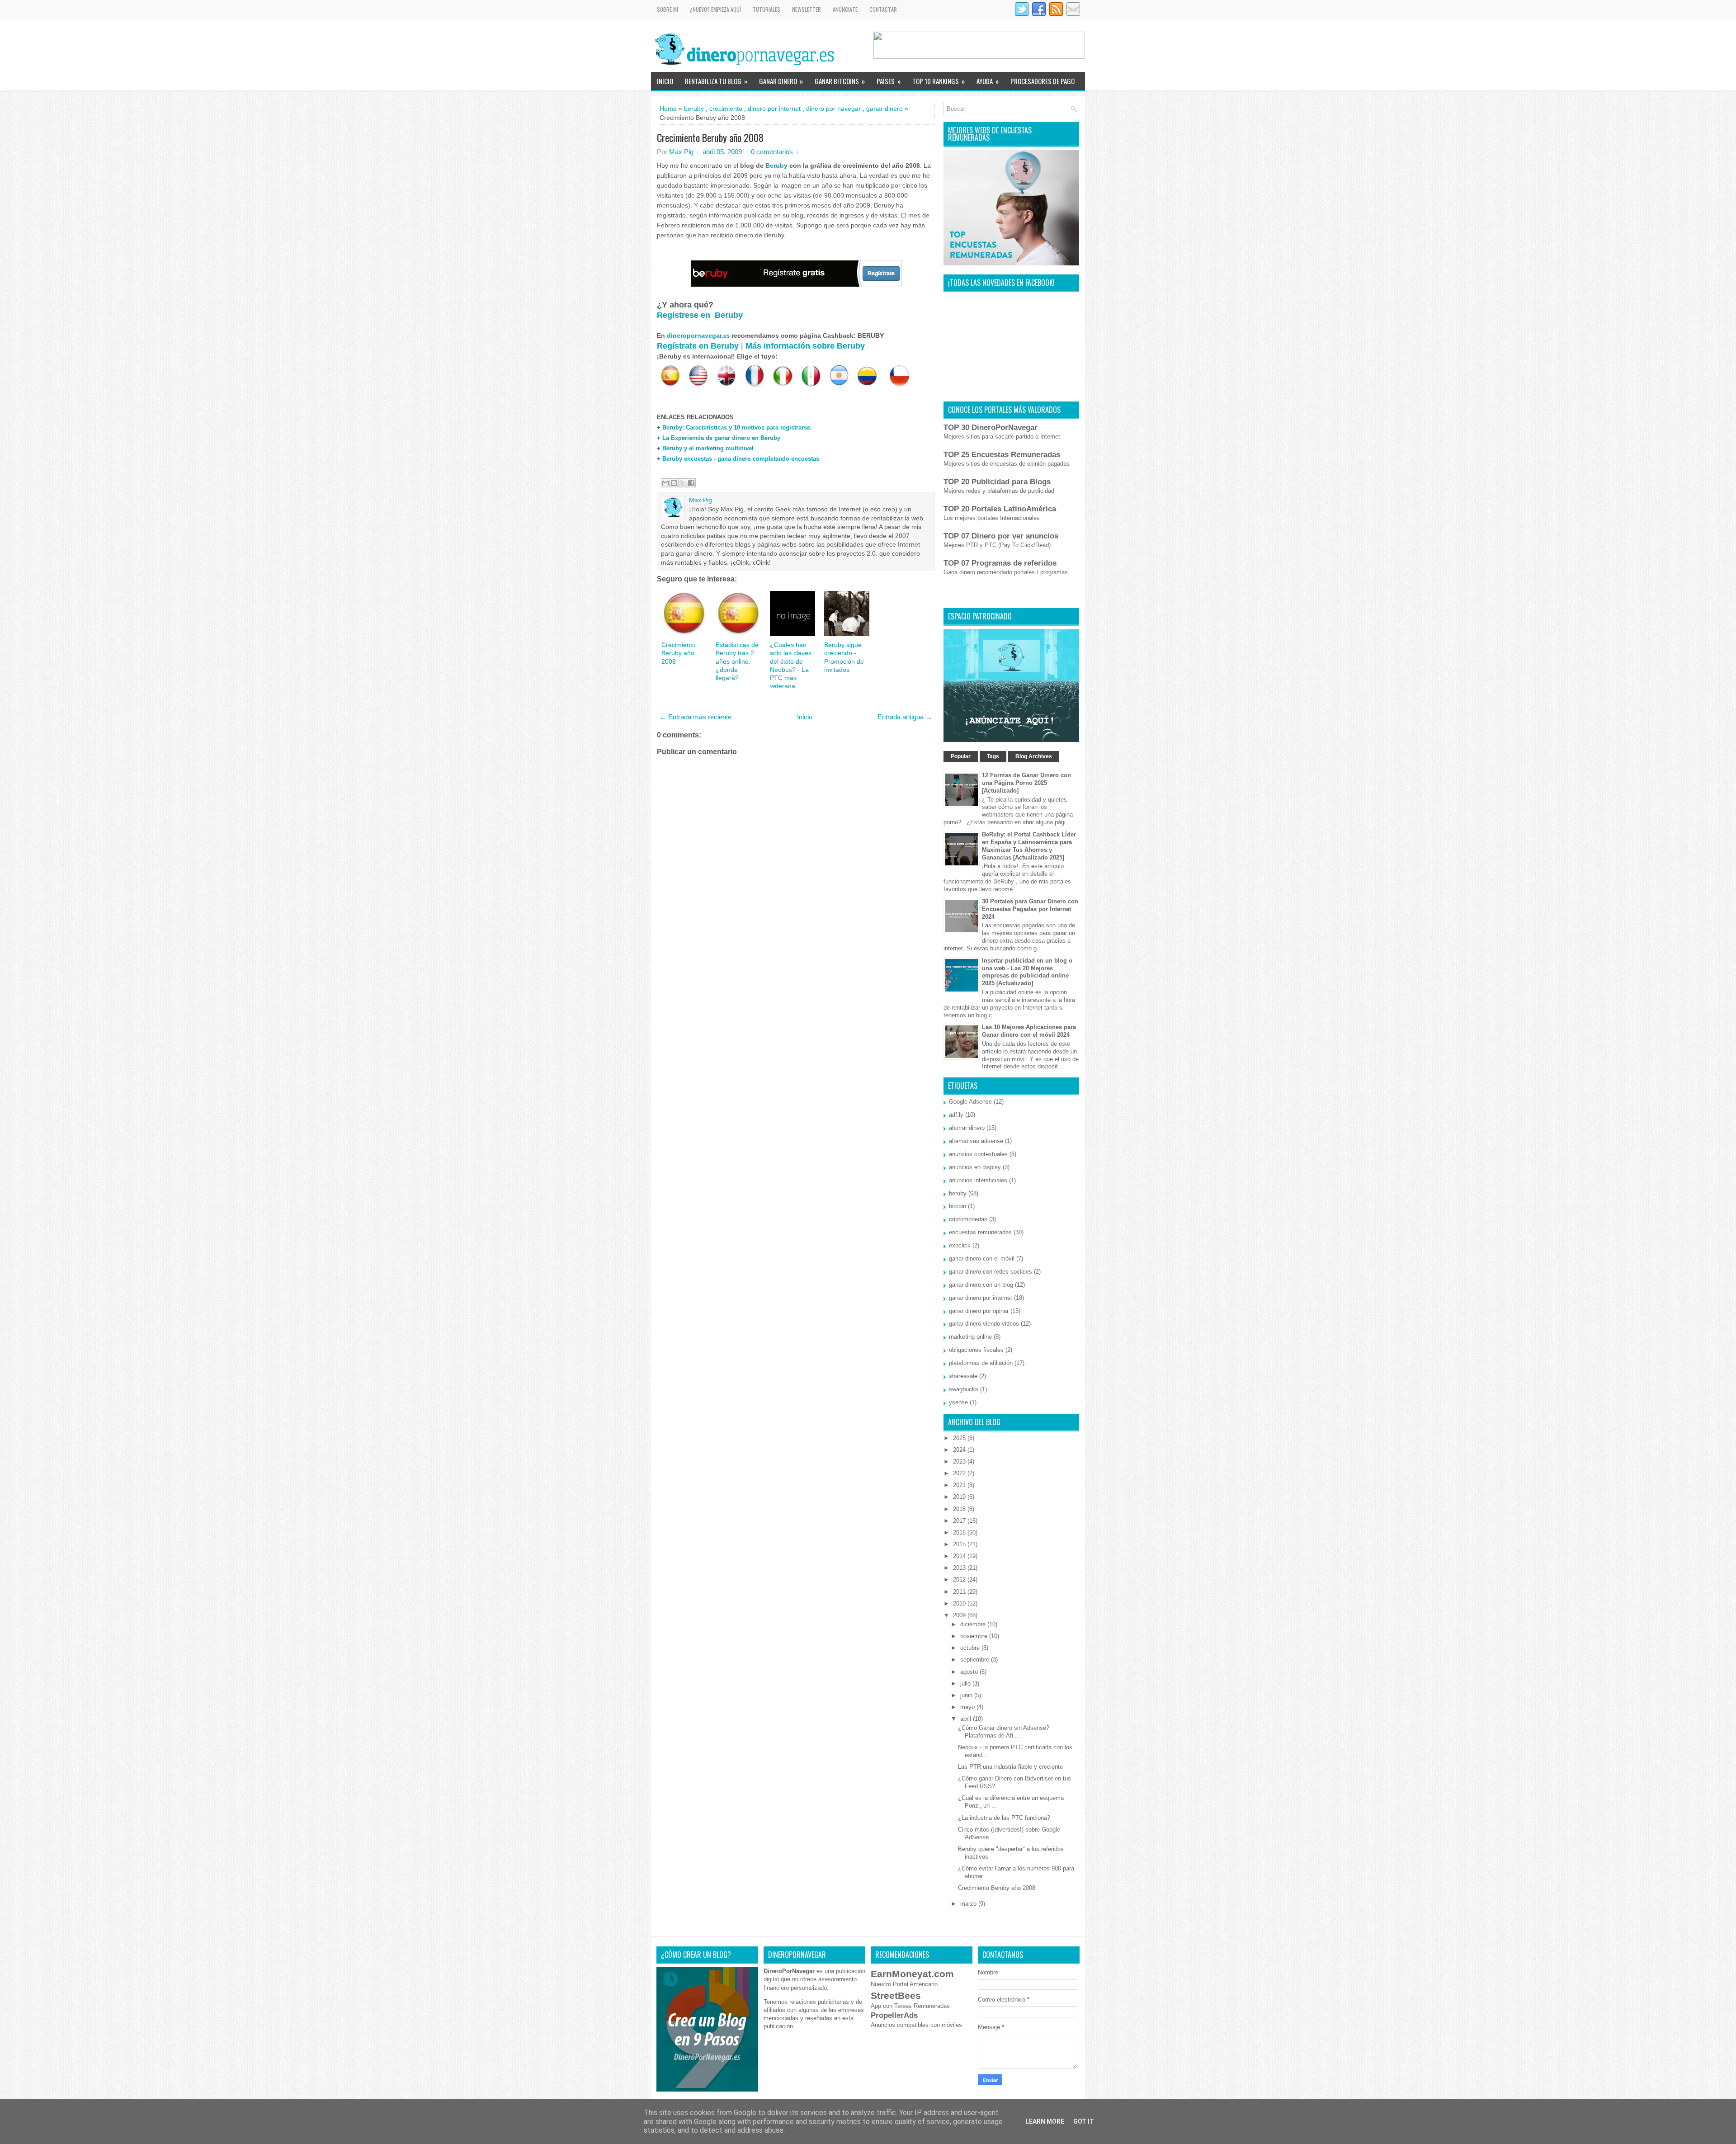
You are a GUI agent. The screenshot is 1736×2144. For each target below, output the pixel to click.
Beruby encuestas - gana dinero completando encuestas (741, 459)
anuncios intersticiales (978, 1180)
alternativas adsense (976, 1141)
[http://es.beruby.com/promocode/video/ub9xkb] (796, 285)
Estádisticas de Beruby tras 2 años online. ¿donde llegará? (737, 661)
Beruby (776, 165)
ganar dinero (885, 109)
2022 (960, 1473)
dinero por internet (774, 109)
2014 (960, 1556)
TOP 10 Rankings (939, 81)
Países (889, 81)
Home (668, 109)
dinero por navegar (833, 109)
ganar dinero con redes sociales (991, 1272)
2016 (960, 1532)
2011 (960, 1592)
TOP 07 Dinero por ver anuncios (1001, 536)
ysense (958, 1402)
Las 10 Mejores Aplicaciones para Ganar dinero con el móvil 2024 (1029, 1031)
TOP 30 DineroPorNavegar (991, 427)
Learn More (1045, 2121)
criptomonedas (968, 1219)
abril (967, 1719)
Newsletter (807, 9)
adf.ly (956, 1115)
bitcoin (958, 1206)
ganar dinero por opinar (979, 1311)
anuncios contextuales (978, 1154)
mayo (968, 1707)
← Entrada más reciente (696, 717)
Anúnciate (845, 9)
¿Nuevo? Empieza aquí (715, 9)
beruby (694, 109)
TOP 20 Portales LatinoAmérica (1000, 509)
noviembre (975, 1636)
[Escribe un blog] (674, 483)
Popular (961, 756)
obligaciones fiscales (976, 1350)
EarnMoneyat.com (912, 1974)
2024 (960, 1450)
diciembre (974, 1624)
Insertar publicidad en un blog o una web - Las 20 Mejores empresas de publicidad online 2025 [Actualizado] (1027, 972)
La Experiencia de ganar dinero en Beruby (721, 438)
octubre (971, 1648)
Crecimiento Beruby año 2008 (710, 137)
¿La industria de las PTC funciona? (1004, 1818)
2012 (960, 1580)
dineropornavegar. (698, 335)
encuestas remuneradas (980, 1232)
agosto (970, 1672)
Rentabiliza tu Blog (716, 81)
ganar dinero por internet (981, 1298)
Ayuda (988, 81)
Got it (1084, 2121)
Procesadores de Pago (1043, 81)
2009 (960, 1615)
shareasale (963, 1376)
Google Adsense (970, 1102)
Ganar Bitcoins (840, 81)
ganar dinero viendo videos (984, 1324)
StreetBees (896, 1995)
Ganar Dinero (781, 81)
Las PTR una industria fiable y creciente (1010, 1767)
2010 (960, 1603)
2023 (960, 1462)
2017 (960, 1521)
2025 (960, 1438)
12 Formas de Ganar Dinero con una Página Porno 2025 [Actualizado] (1026, 783)
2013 (960, 1568)
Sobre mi (668, 9)
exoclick (960, 1245)
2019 (960, 1497)
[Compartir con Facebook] (691, 483)
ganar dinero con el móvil (982, 1259)
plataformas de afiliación (981, 1363)
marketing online (970, 1337)
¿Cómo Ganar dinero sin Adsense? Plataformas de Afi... (1004, 1732)
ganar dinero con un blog (981, 1285)
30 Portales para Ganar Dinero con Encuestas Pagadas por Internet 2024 (1030, 909)
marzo (969, 1904)
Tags (993, 756)
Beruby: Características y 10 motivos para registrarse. (737, 427)
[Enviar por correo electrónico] (665, 483)
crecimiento (726, 109)
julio (966, 1684)
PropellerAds (894, 2015)
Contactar (883, 9)
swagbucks (964, 1389)
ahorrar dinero (967, 1128)
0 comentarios (772, 152)
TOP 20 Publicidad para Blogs (997, 482)
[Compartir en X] (683, 483)
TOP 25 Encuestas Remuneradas (1002, 455)
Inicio (665, 81)
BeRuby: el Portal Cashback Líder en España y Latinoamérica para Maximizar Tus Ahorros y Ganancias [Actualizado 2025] (1029, 846)
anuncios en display (975, 1167)
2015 (960, 1544)
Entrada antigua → (905, 717)
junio (967, 1695)
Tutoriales (767, 9)
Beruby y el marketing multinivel (708, 448)
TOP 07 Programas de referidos (1000, 563)
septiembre (976, 1660)
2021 (960, 1485)
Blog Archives (1034, 756)
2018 (960, 1509)
